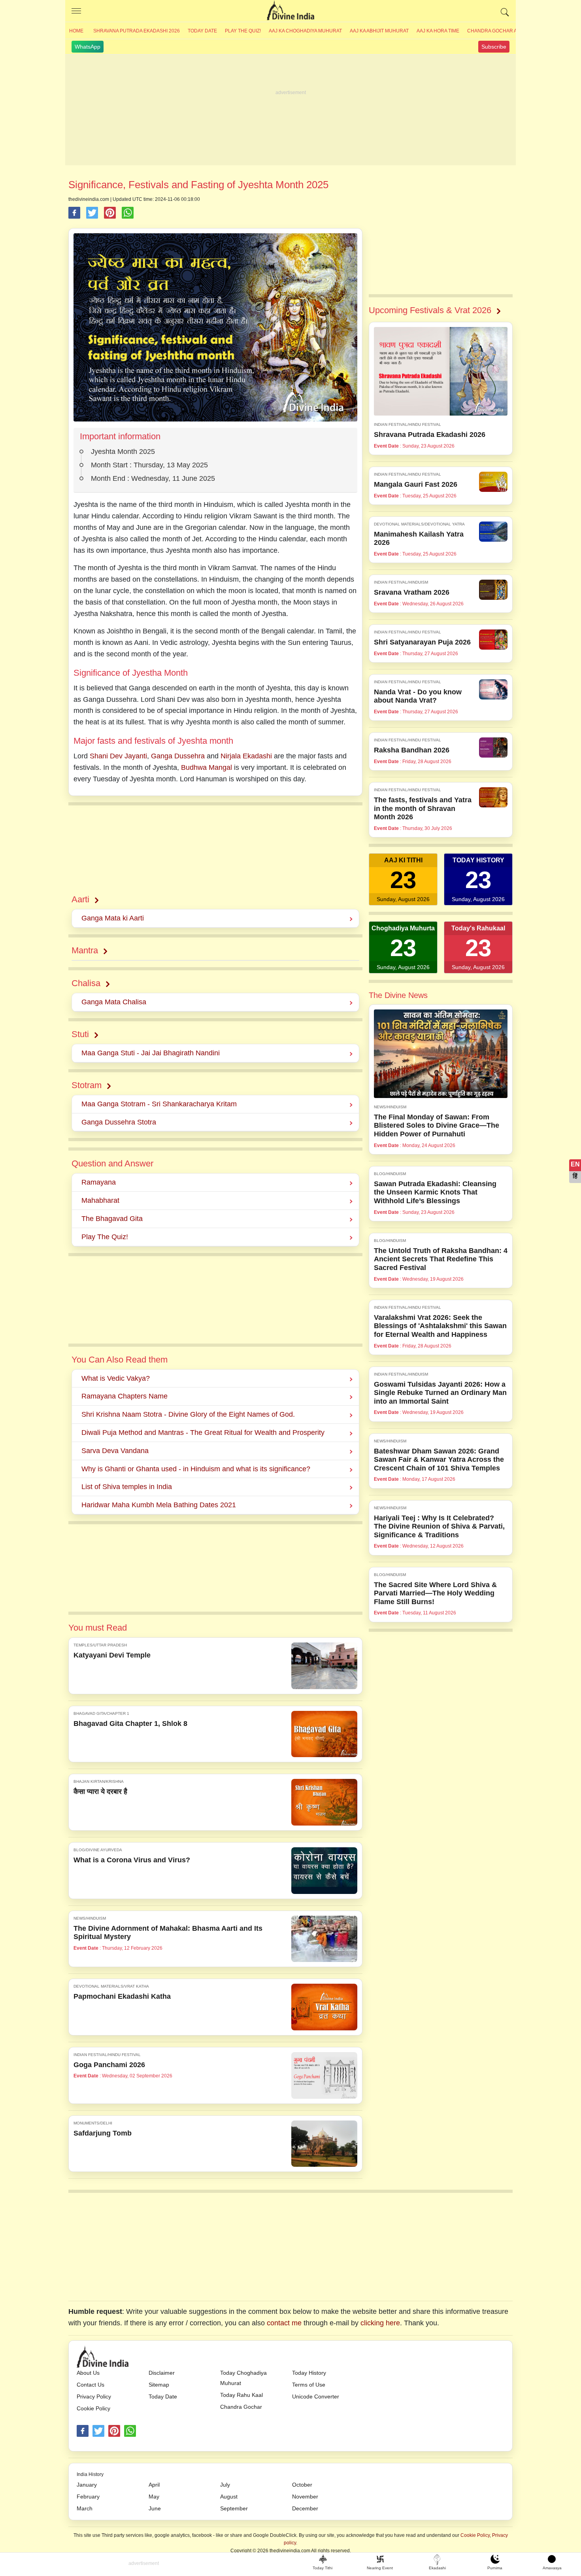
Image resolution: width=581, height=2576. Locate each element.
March (85, 2508)
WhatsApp (88, 47)
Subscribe (494, 47)
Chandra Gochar (241, 2407)
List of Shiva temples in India (127, 1487)
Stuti (80, 1034)
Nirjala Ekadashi (246, 756)
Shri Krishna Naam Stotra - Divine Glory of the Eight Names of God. (188, 1414)
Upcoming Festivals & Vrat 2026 (430, 310)
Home (76, 31)
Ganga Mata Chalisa (114, 1002)
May (154, 2497)
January (87, 2485)
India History (90, 2474)
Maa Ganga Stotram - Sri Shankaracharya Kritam (159, 1104)
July (225, 2485)
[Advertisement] (290, 110)
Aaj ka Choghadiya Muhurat (305, 31)
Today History (309, 2373)
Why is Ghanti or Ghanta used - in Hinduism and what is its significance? (196, 1469)
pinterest (114, 2431)
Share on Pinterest (110, 213)
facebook (83, 2431)
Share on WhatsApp (128, 213)
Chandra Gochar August (500, 31)
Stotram (87, 1085)
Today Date (202, 31)
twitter (98, 2431)
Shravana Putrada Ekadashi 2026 (137, 31)
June (155, 2508)
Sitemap (159, 2385)
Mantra (85, 950)
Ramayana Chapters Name (124, 1396)
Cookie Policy (93, 2408)
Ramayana (99, 1182)
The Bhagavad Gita (112, 1219)
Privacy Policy (94, 2396)
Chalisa (86, 983)
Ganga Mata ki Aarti (113, 918)
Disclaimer (162, 2373)
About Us (88, 2373)
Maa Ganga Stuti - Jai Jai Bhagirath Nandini (151, 1053)
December (305, 2508)
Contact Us (91, 2385)
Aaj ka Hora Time (438, 31)
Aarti (80, 899)
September (234, 2508)
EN (575, 1164)
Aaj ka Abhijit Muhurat (379, 31)
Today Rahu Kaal (241, 2395)
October (302, 2485)
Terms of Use (309, 2385)
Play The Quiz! (243, 31)
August (229, 2497)
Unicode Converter (316, 2396)
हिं (575, 1176)
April (154, 2485)
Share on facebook (74, 213)
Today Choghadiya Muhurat (243, 2378)
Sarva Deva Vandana (115, 1451)
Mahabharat (100, 1200)
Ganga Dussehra (178, 756)
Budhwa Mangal (207, 767)
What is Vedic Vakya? (116, 1378)
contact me (284, 2323)
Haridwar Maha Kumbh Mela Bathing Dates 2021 (159, 1505)
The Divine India (290, 11)
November (305, 2497)
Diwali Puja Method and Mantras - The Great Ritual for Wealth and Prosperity (203, 1433)
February (88, 2497)
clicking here (380, 2323)
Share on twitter (92, 213)
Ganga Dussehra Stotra (119, 1122)
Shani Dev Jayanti (118, 756)
